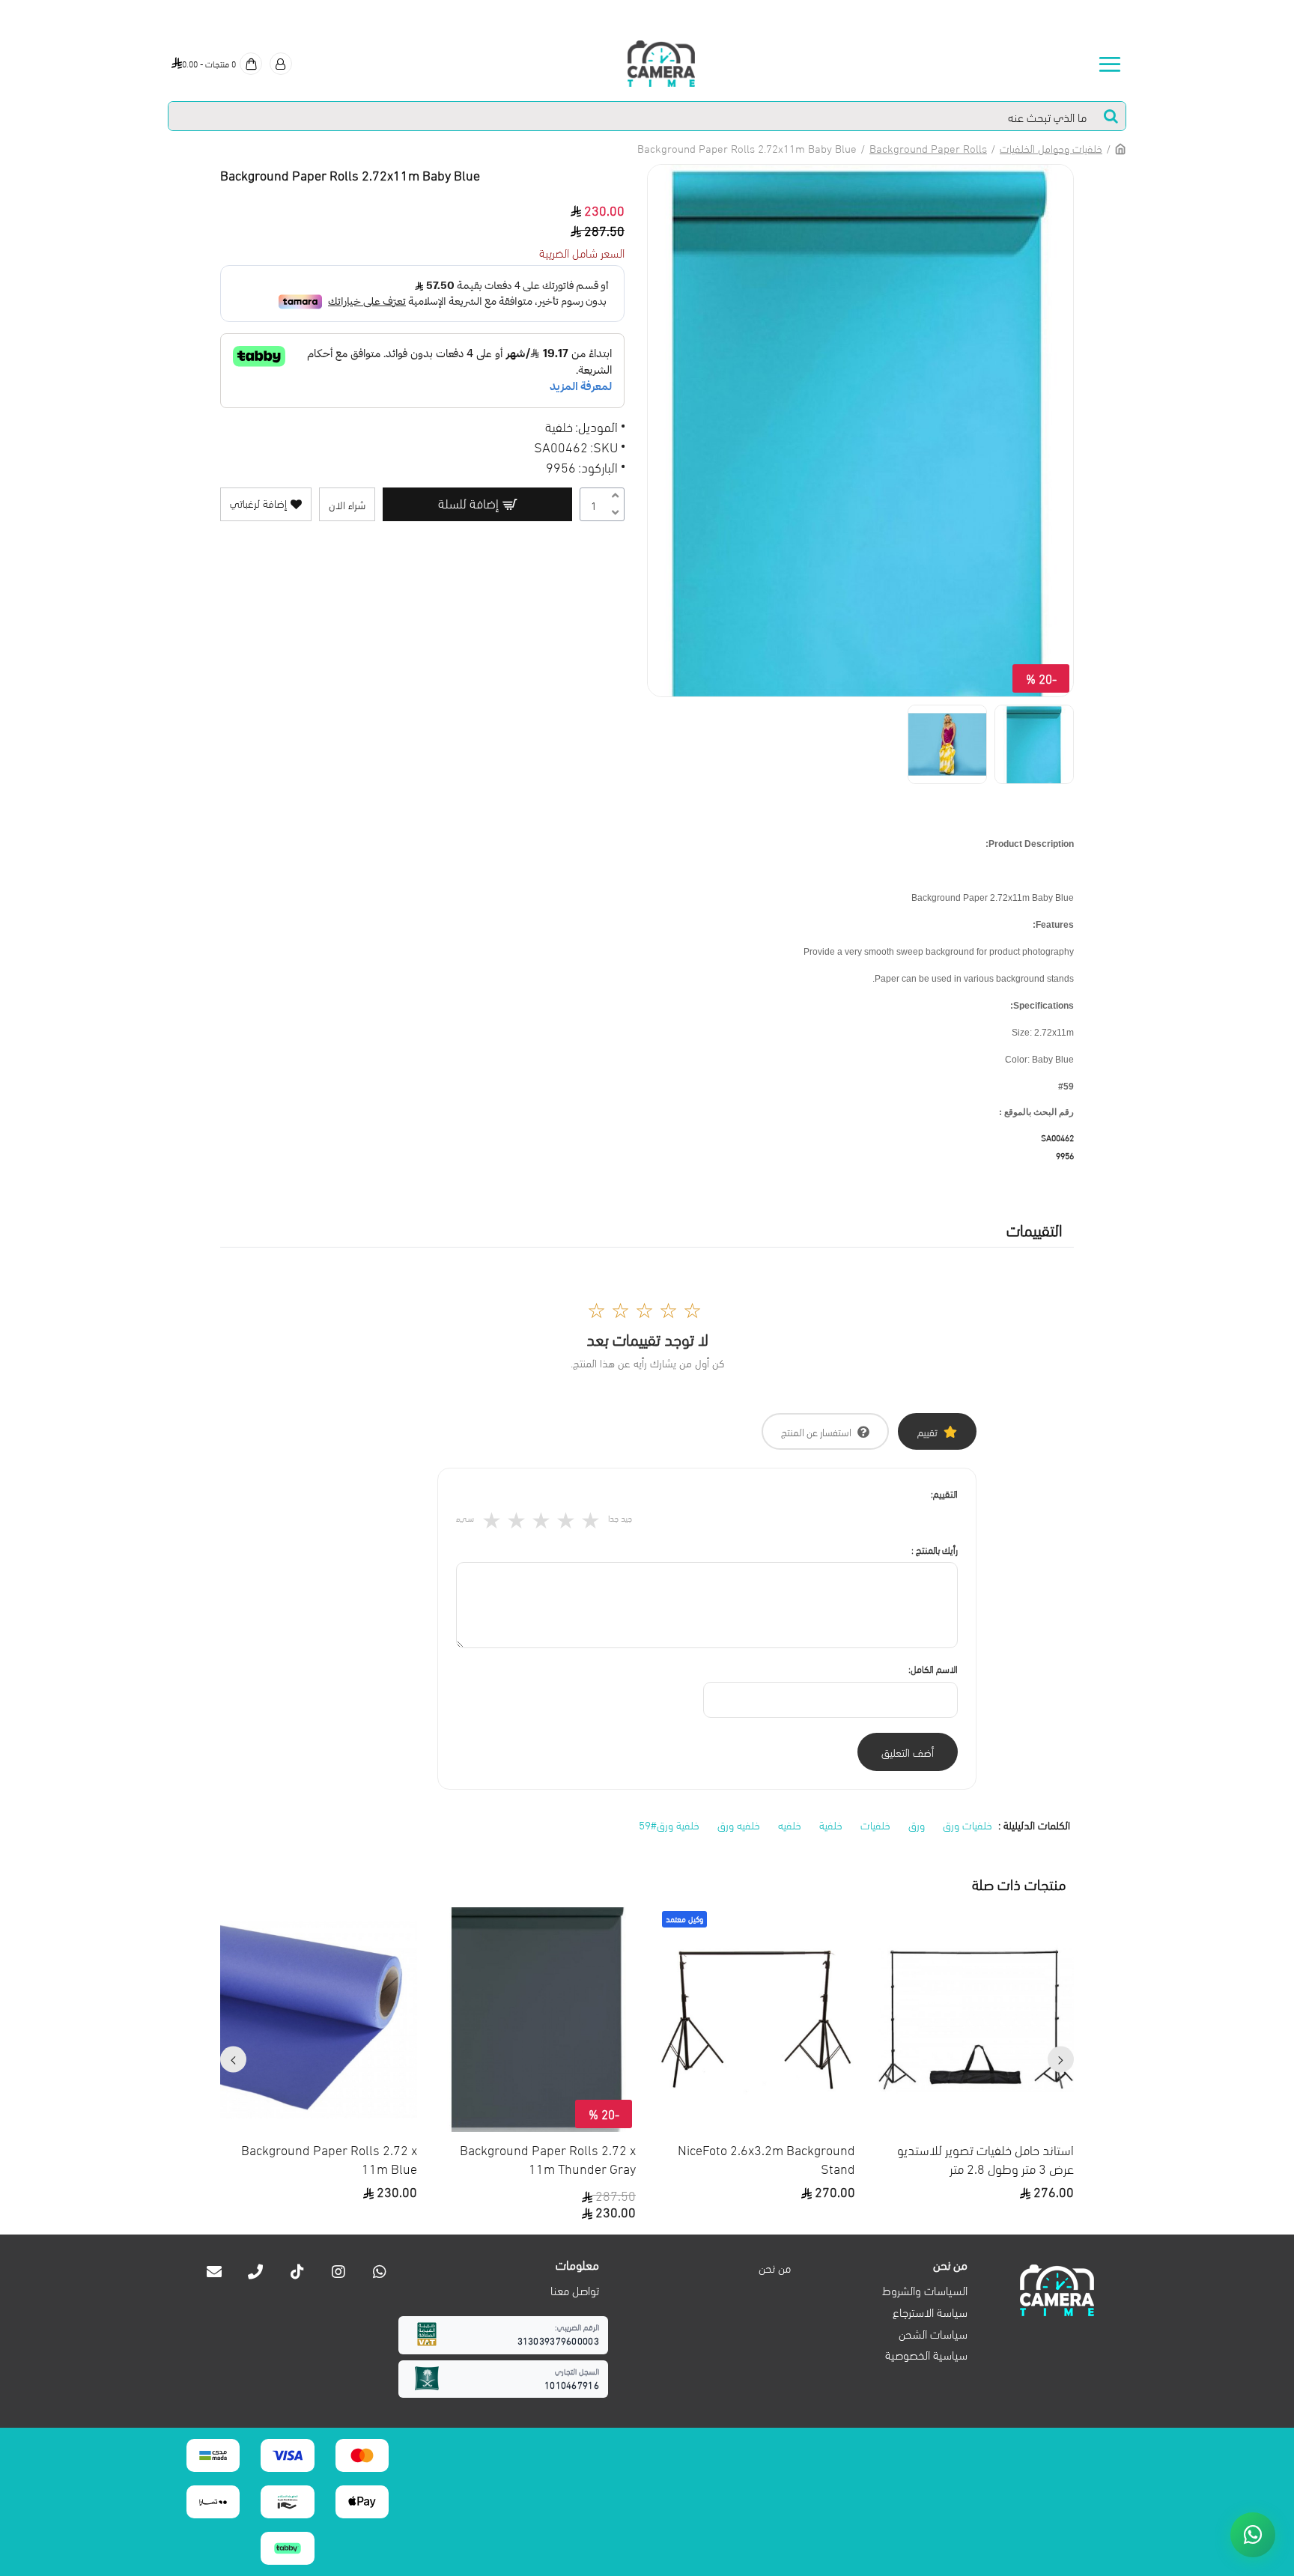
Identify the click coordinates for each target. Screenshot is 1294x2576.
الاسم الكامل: (933, 1668)
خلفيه (790, 1824)
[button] (1061, 2060)
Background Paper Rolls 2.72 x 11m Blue (329, 2158)
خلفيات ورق (968, 1824)
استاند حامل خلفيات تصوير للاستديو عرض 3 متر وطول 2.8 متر (985, 2158)
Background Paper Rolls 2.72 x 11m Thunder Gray (548, 2158)
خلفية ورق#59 (669, 1824)
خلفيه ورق (739, 1824)
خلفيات (875, 1824)
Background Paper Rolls (928, 148)
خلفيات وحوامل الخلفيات (1051, 148)
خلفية (831, 1824)
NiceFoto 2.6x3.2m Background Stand (766, 2158)
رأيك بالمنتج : (935, 1549)
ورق (917, 1824)
